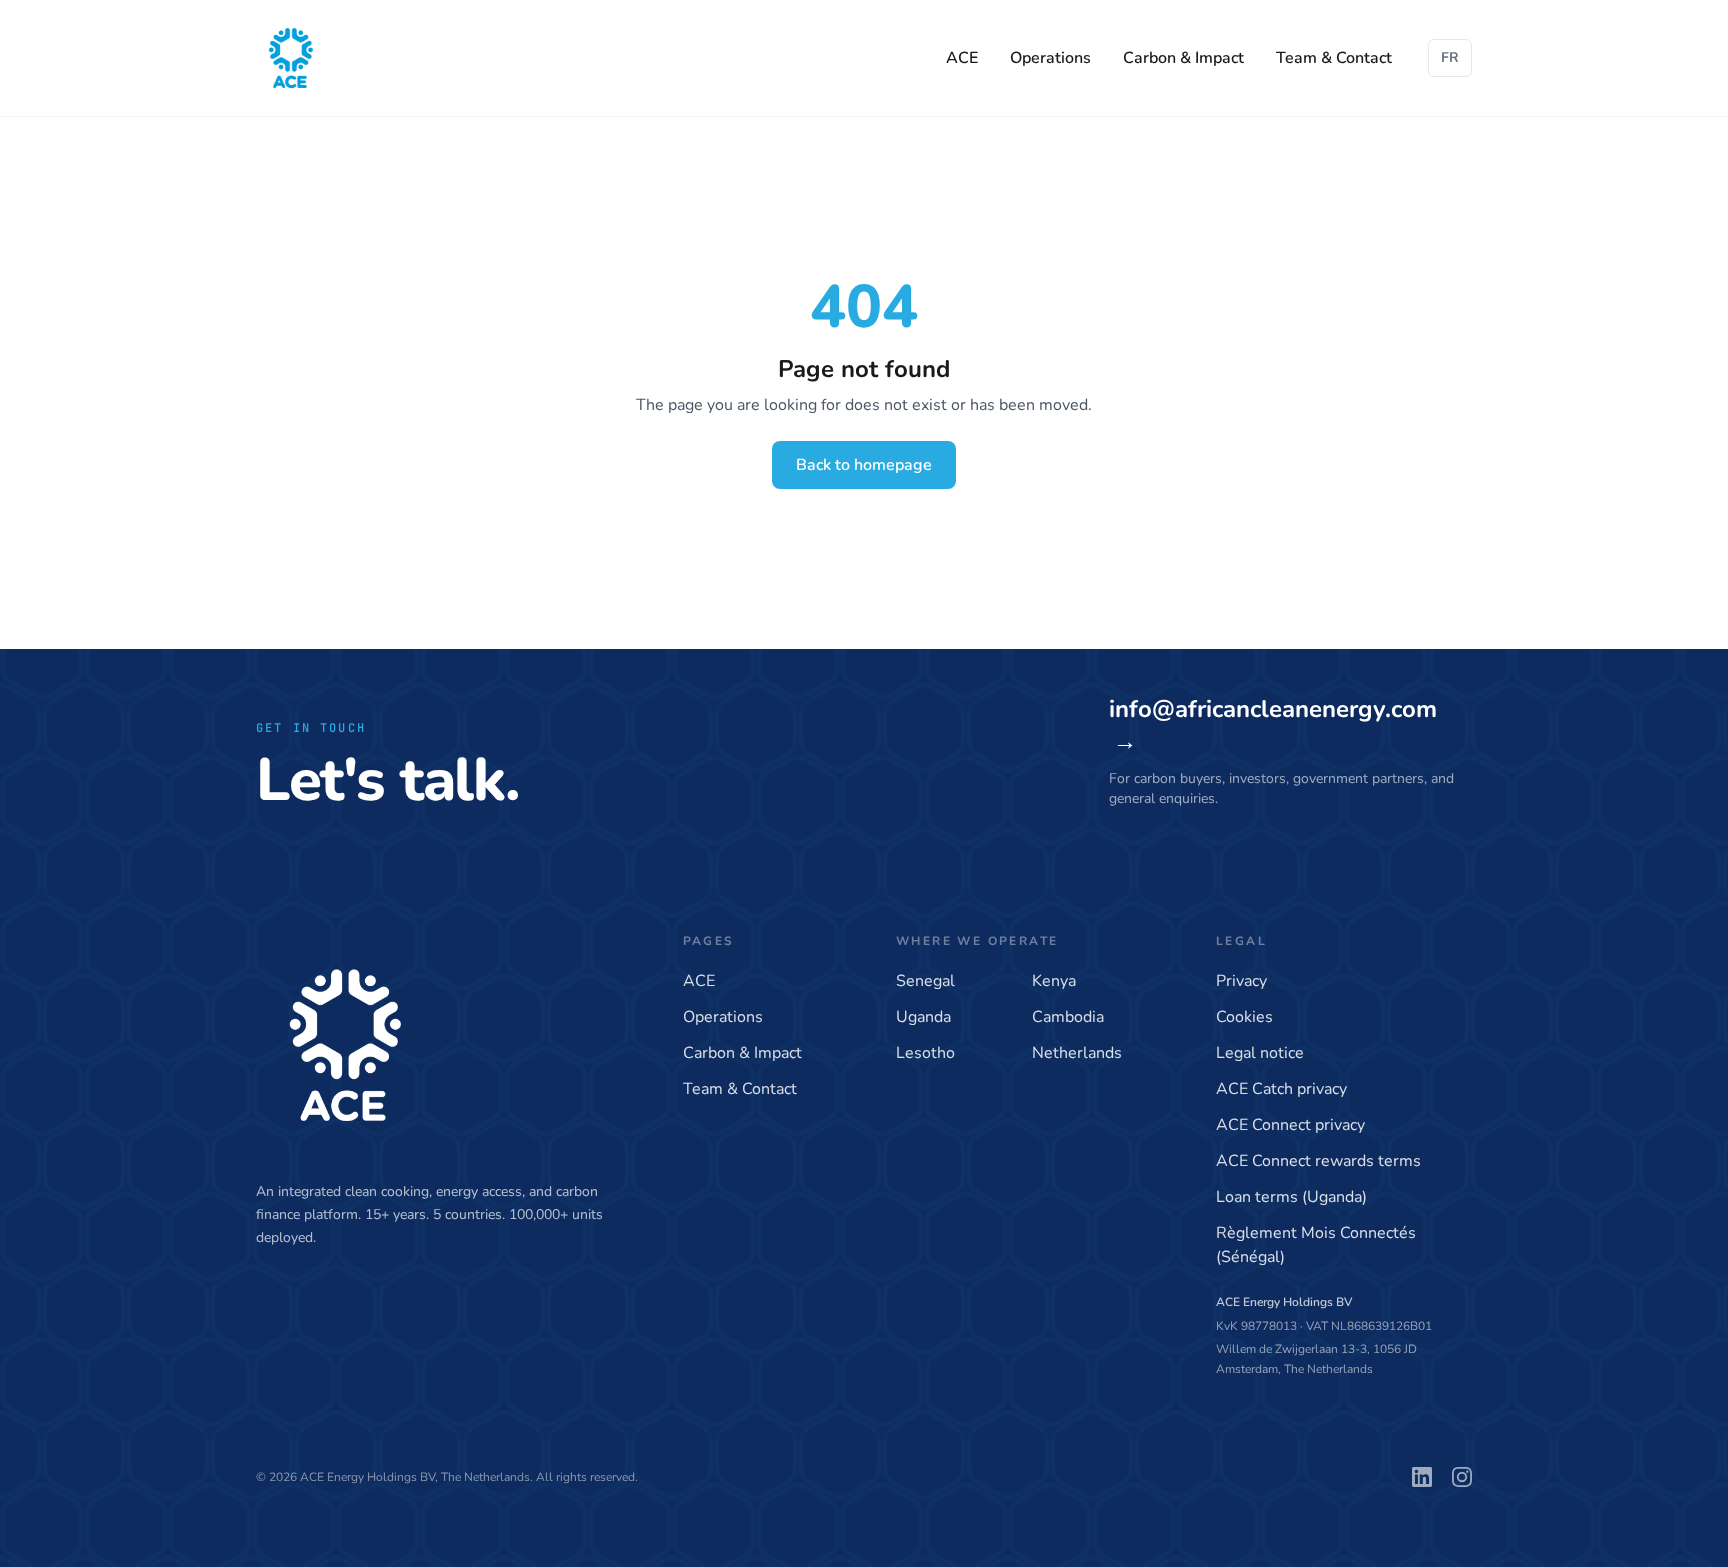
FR (1450, 57)
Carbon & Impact (1183, 58)
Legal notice (1260, 1053)
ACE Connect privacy (1290, 1125)
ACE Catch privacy (1281, 1089)
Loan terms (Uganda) (1291, 1197)
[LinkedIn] (1422, 1477)
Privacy (1241, 981)
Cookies (1244, 1017)
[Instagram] (1462, 1477)
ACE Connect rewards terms (1318, 1161)
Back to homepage (864, 465)
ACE (962, 58)
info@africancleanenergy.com (1273, 725)
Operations (1050, 58)
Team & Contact (1334, 58)
